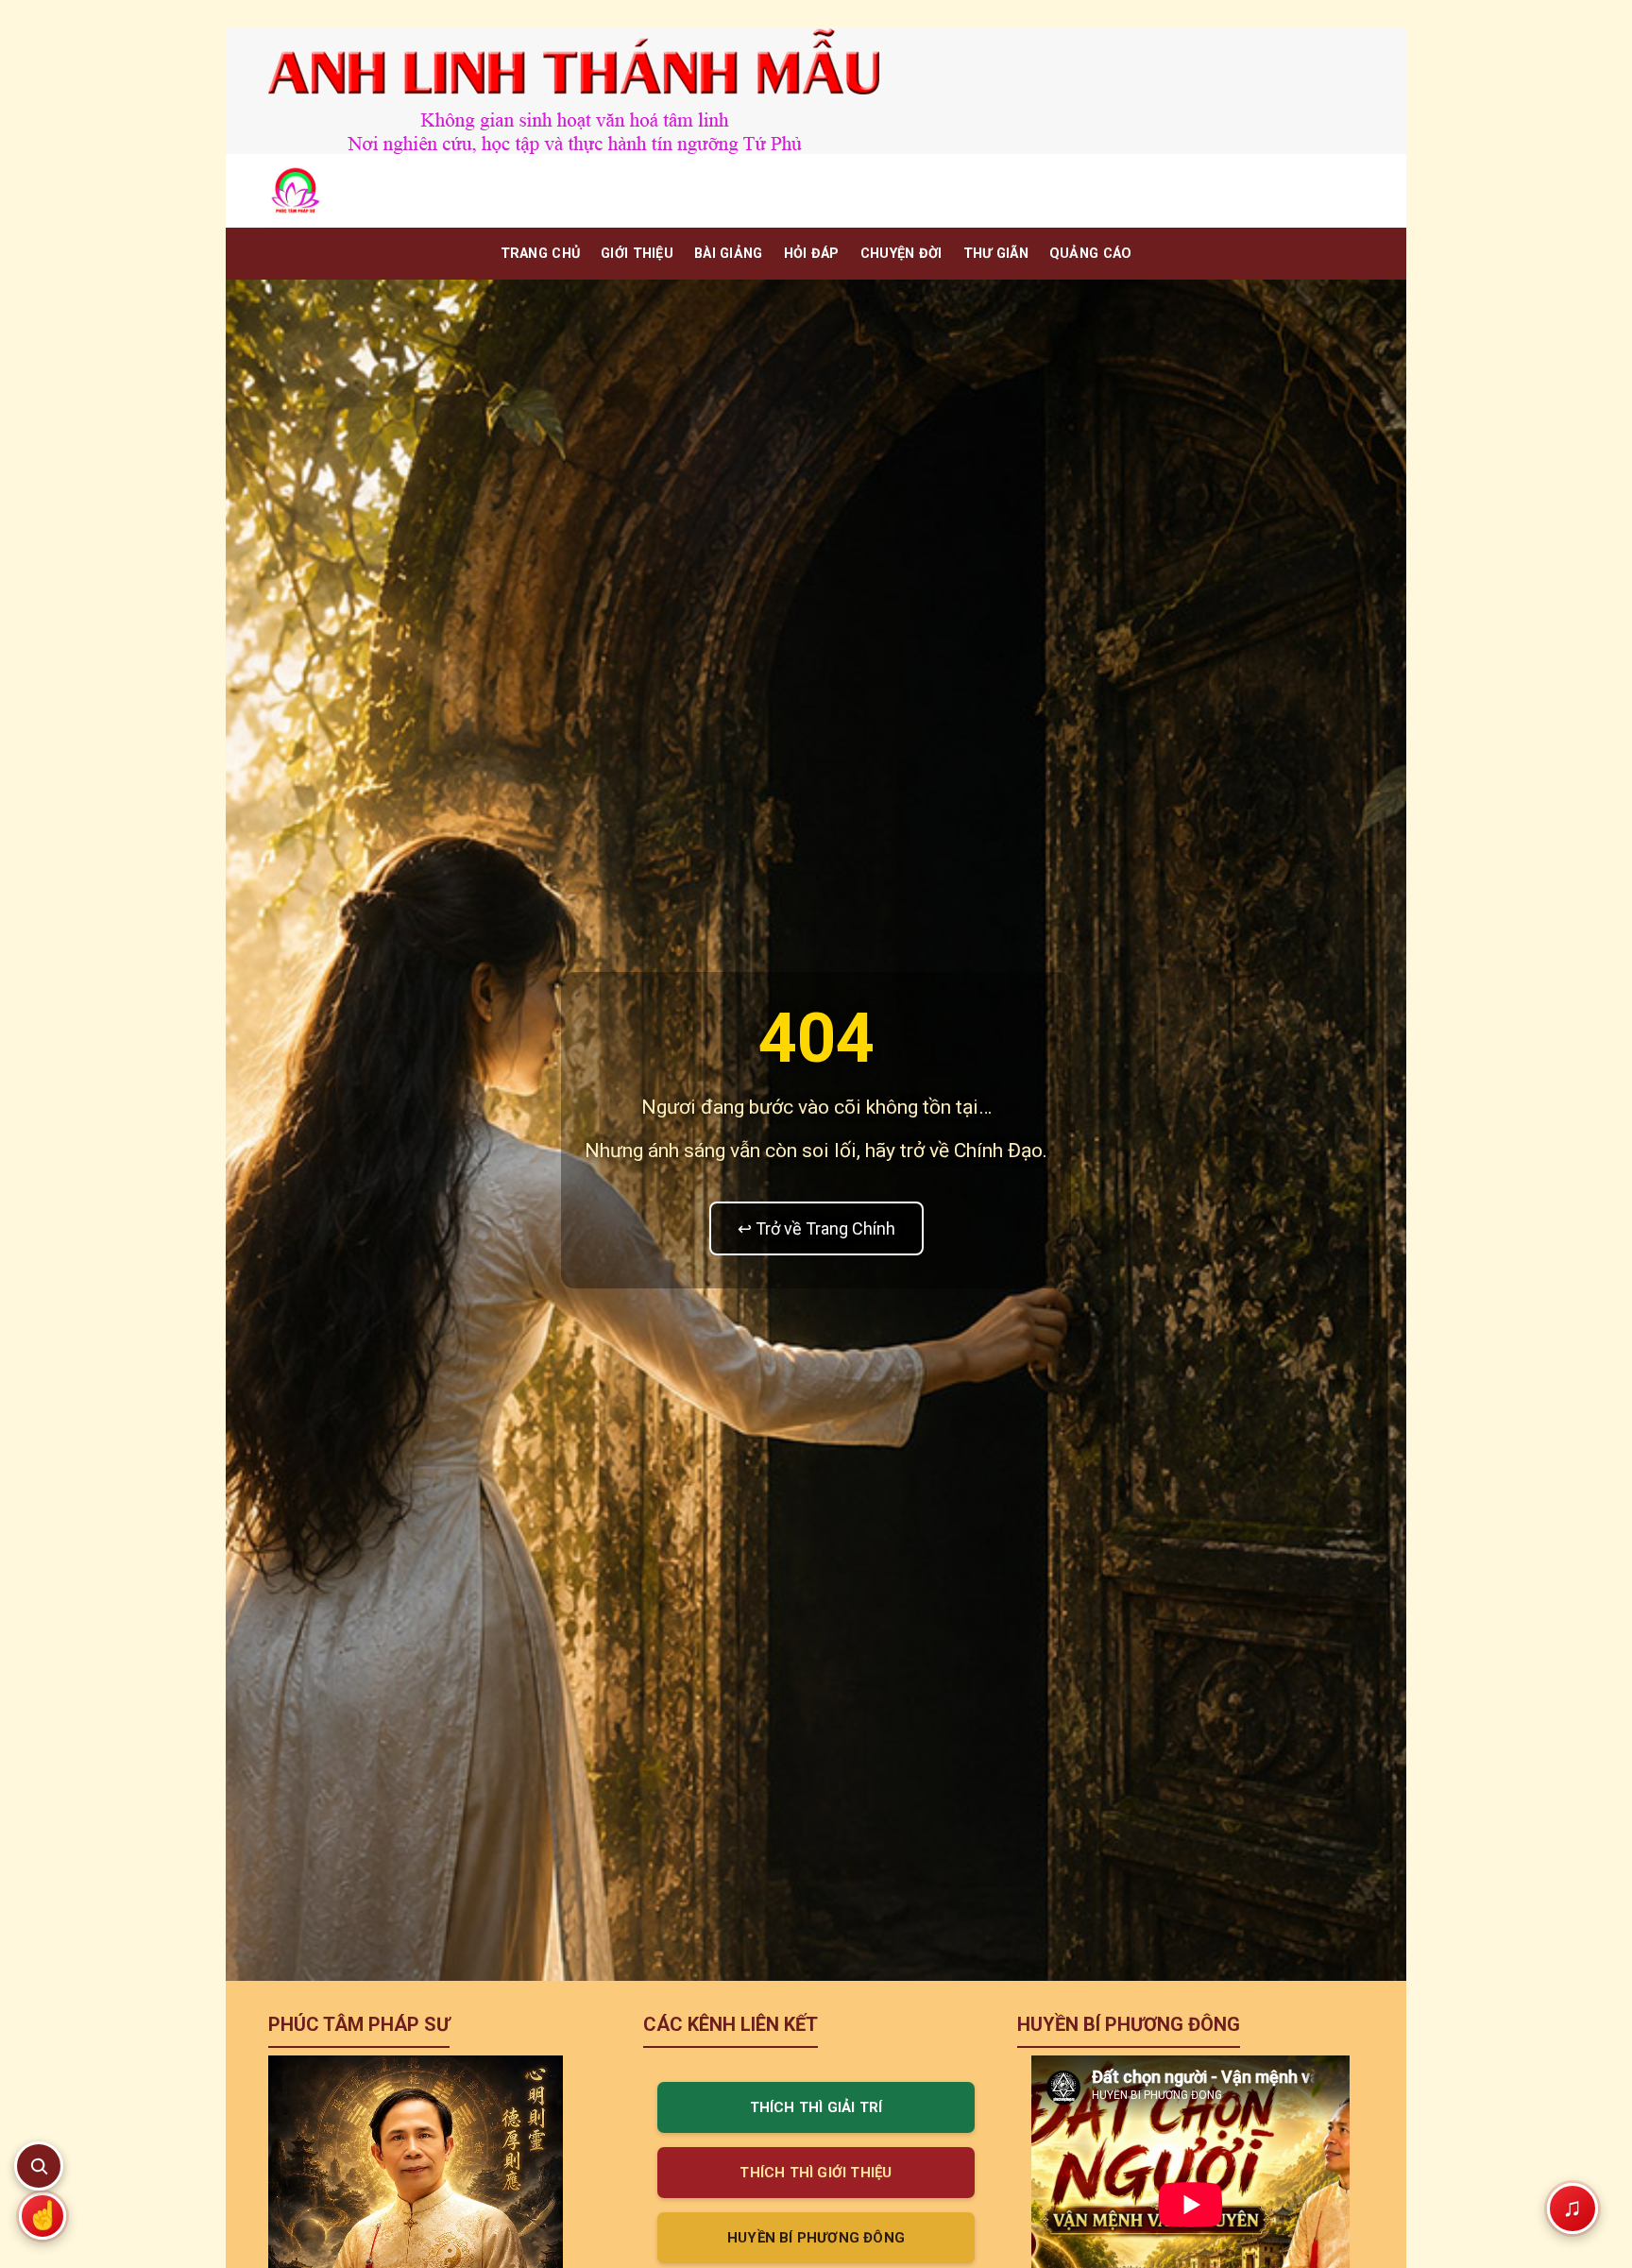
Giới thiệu (637, 254)
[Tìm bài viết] (39, 2166)
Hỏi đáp (812, 254)
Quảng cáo (1091, 254)
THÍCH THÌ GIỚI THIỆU (816, 2173)
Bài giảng (729, 254)
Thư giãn (996, 254)
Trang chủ (541, 254)
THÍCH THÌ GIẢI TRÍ (816, 2107)
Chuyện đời (901, 254)
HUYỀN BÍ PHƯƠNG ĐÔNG (816, 2238)
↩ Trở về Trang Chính (816, 1228)
